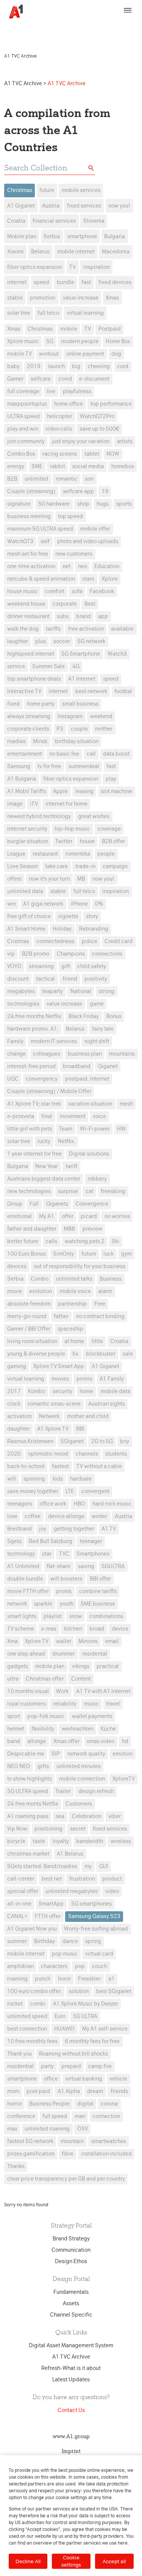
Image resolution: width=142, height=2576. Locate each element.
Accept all (114, 2561)
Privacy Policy (31, 33)
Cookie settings (71, 2561)
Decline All (28, 2561)
